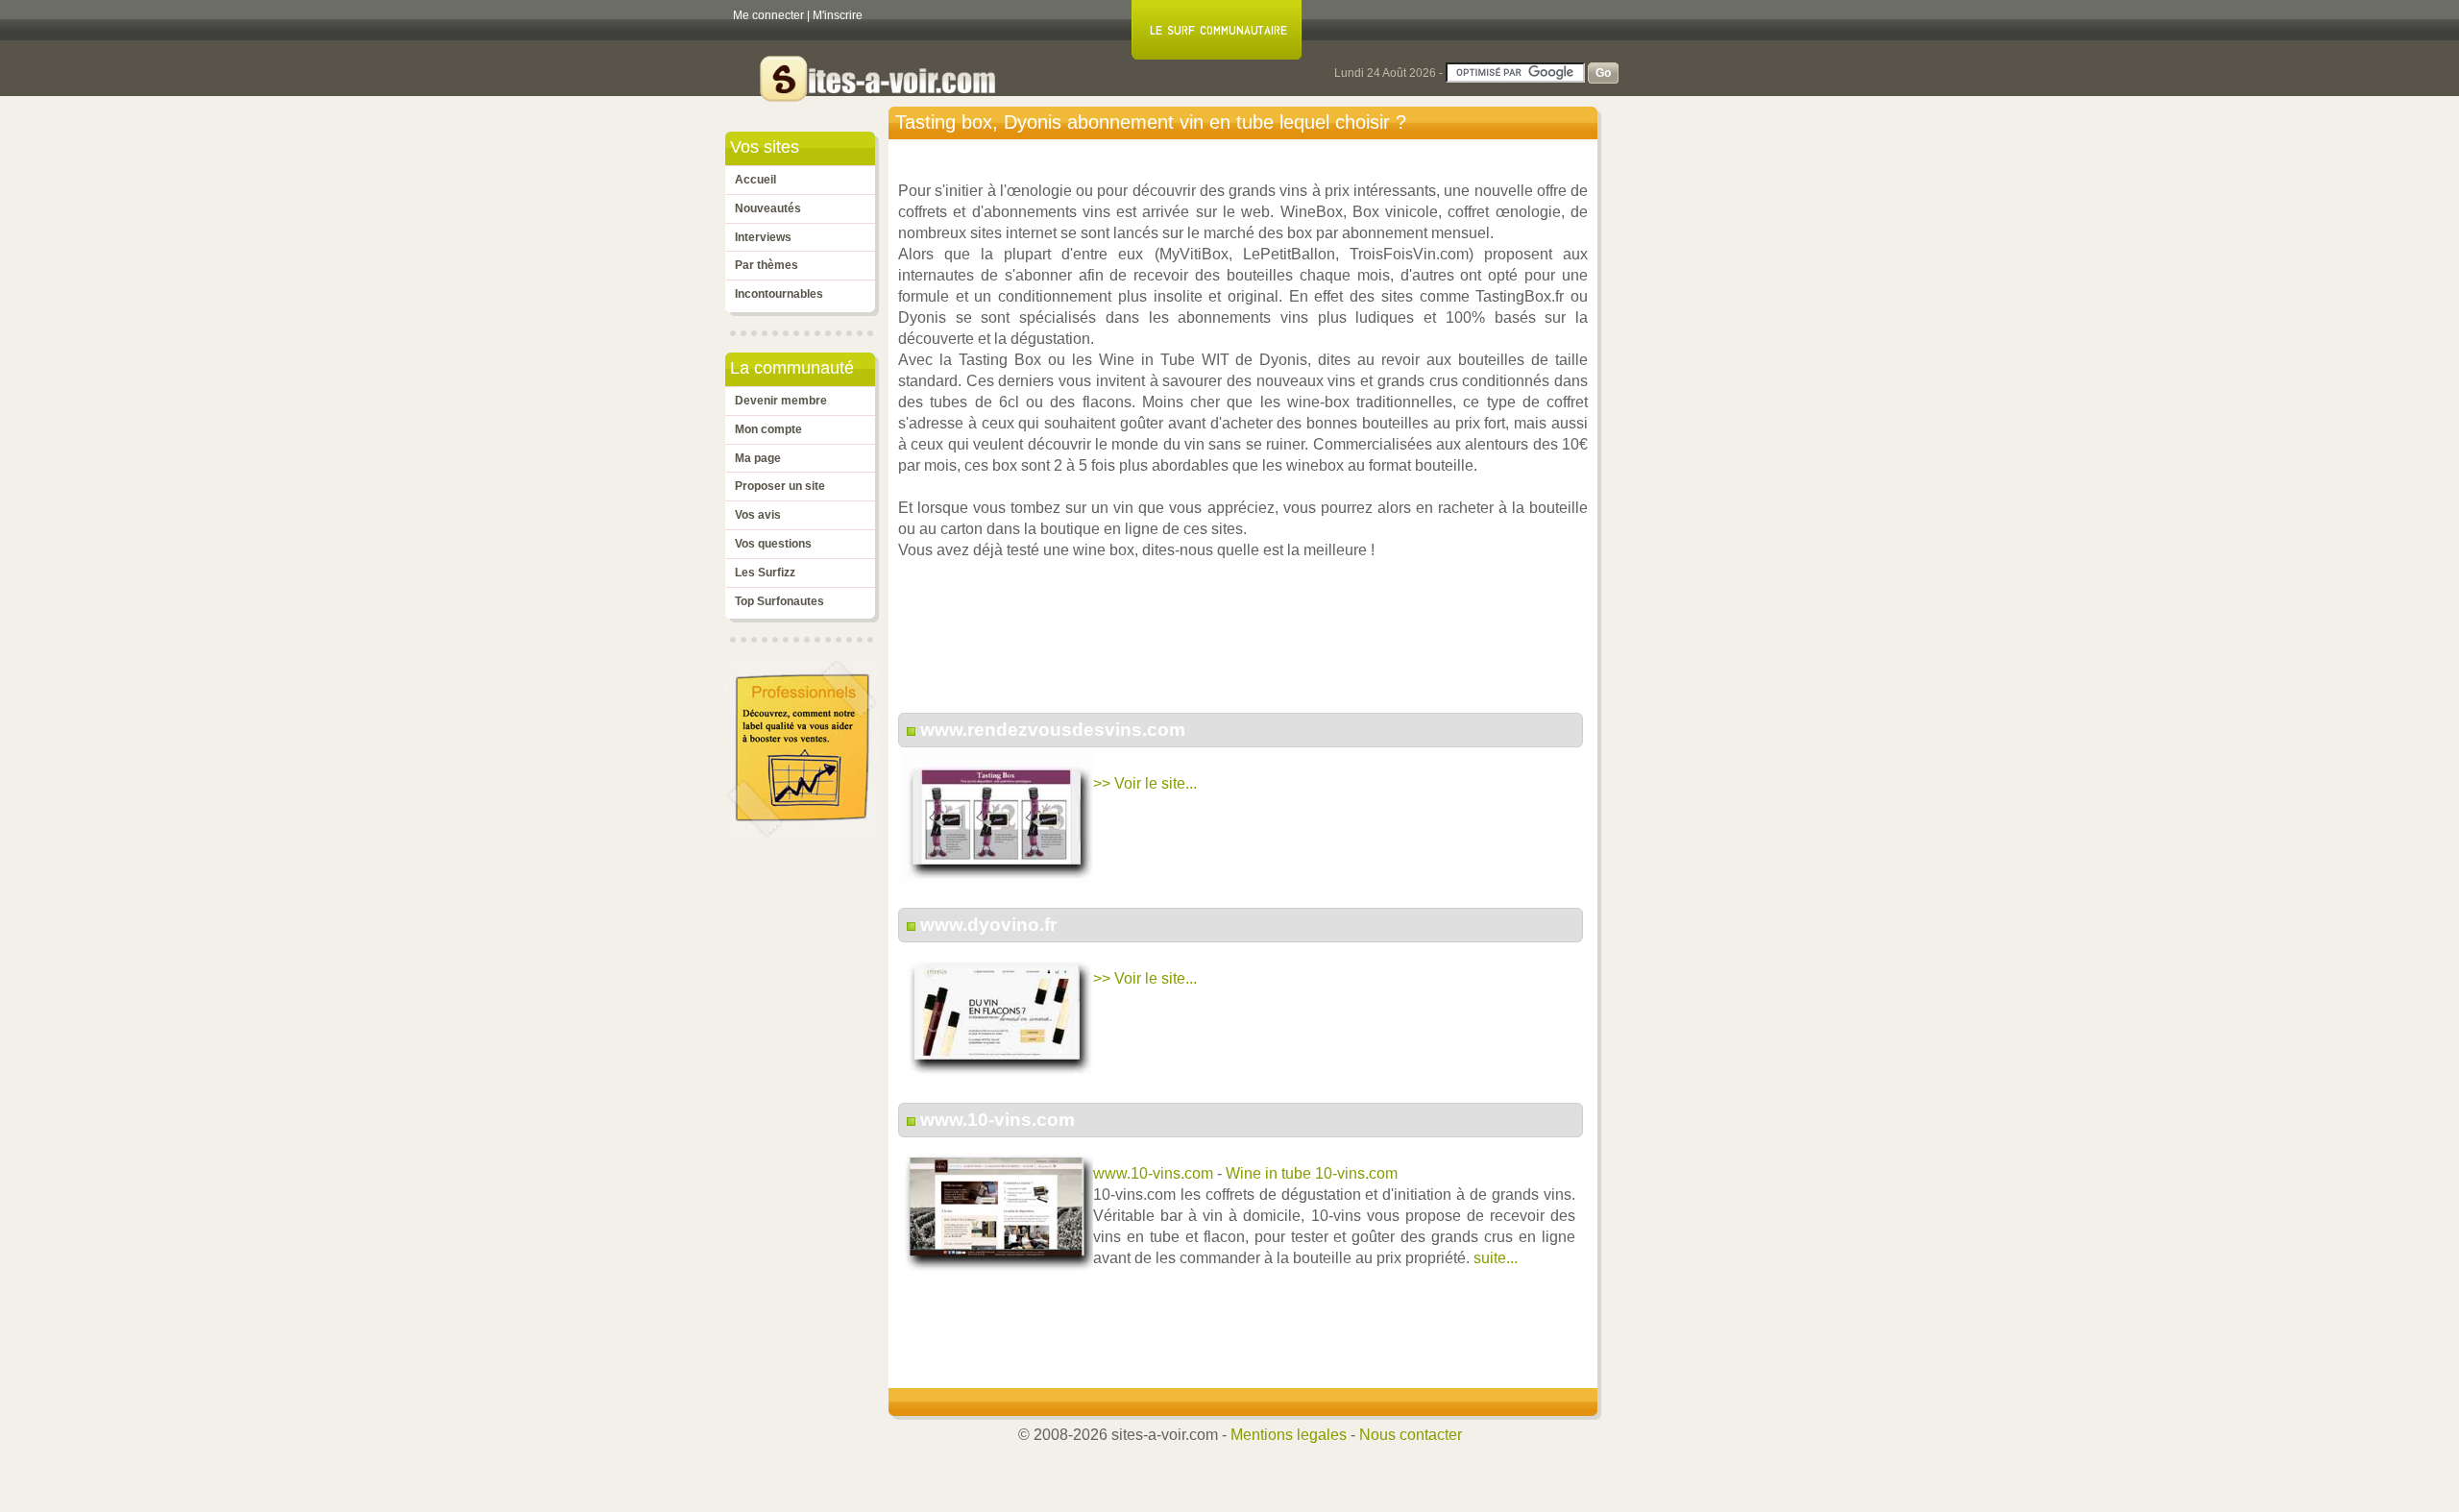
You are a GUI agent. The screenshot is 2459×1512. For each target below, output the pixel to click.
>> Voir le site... (1145, 783)
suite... (1496, 1258)
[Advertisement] (1248, 646)
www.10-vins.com (998, 1120)
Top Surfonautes (779, 601)
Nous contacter (1411, 1435)
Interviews (763, 237)
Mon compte (768, 429)
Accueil (755, 180)
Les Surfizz (765, 573)
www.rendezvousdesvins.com (1053, 730)
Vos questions (773, 544)
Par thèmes (767, 265)
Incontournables (779, 294)
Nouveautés (768, 208)
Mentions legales (1289, 1435)
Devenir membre (781, 401)
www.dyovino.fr (988, 925)
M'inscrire (838, 15)
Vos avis (758, 515)
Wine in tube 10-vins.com (1312, 1173)
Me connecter (768, 15)
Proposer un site (780, 486)
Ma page (758, 458)
